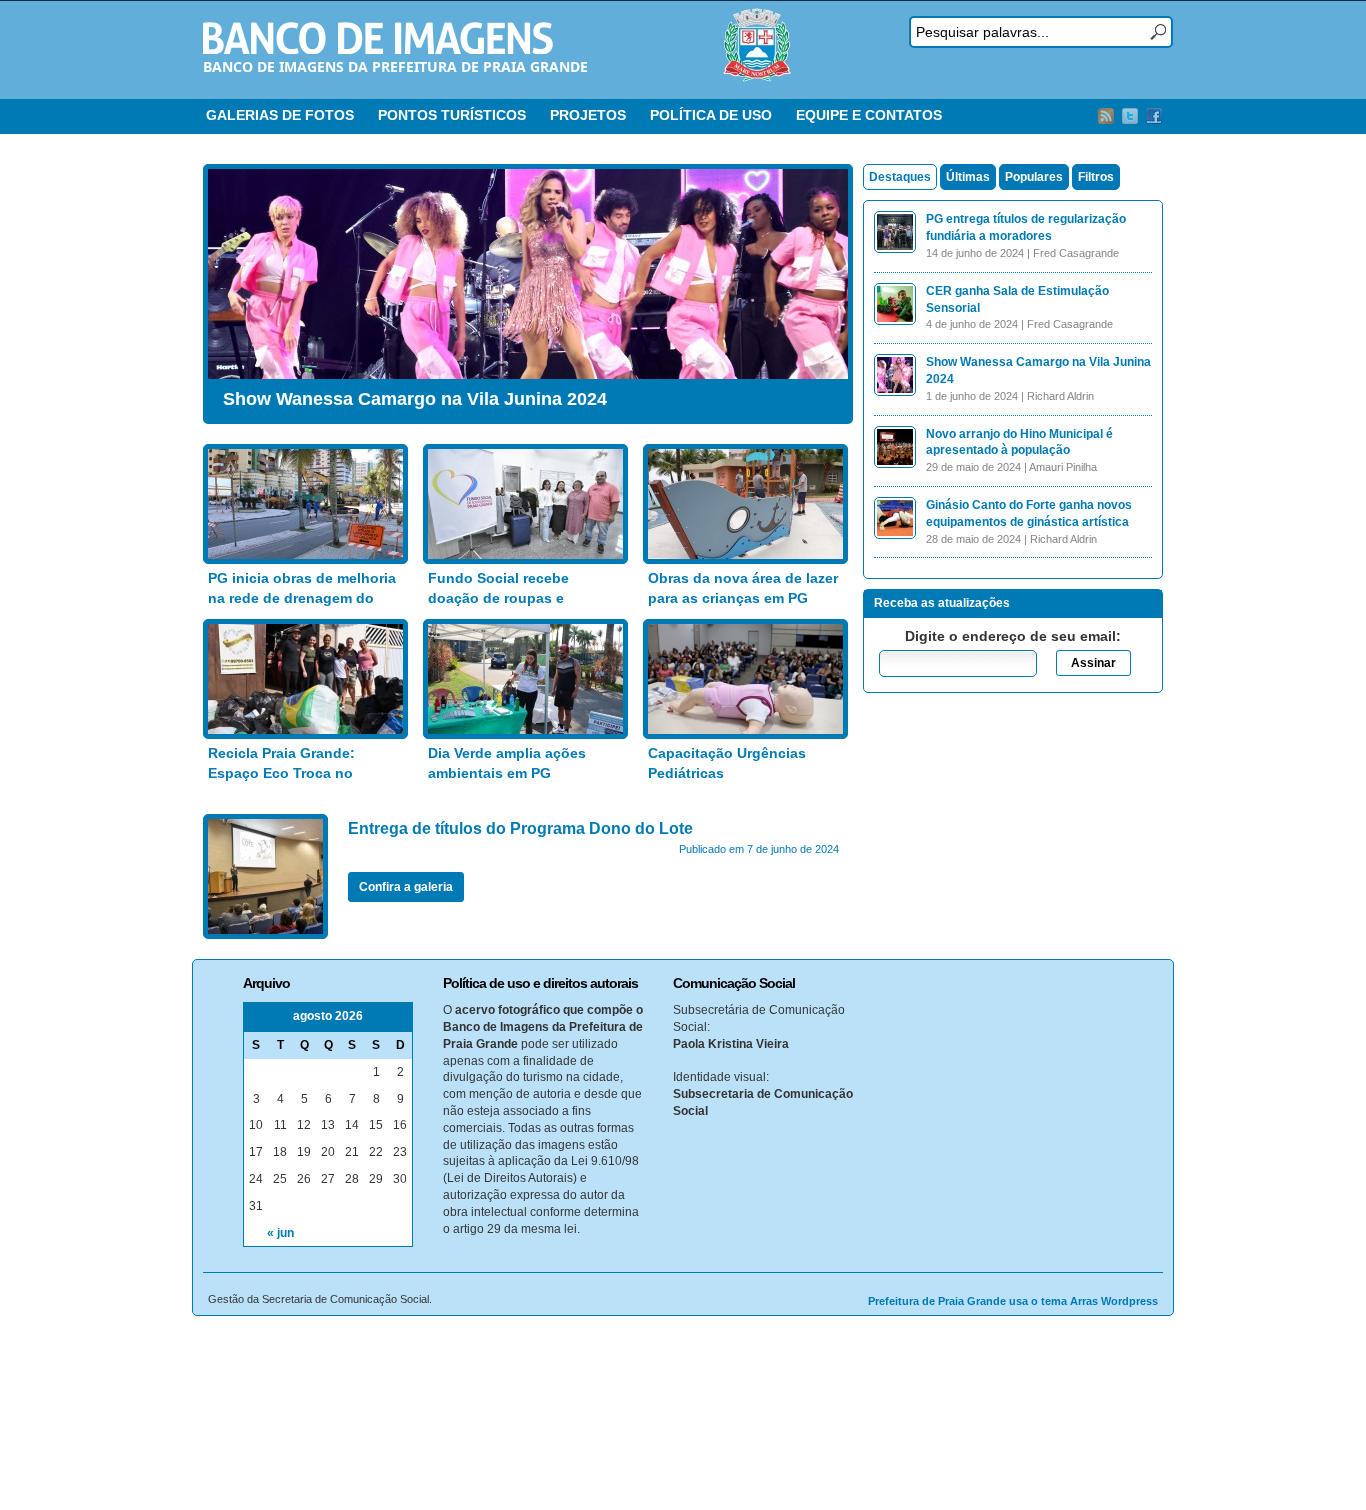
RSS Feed (1106, 116)
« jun (280, 1233)
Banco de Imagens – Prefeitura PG (378, 38)
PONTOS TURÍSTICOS (452, 115)
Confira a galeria (406, 887)
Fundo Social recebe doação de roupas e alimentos (498, 597)
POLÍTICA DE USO (711, 115)
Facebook (1154, 116)
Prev (228, 289)
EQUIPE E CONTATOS (869, 115)
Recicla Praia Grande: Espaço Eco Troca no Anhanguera (281, 772)
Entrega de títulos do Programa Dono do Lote (520, 828)
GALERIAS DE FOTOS (280, 115)
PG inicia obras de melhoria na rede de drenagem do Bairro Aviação (302, 597)
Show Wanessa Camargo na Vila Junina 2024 (415, 399)
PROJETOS (588, 115)
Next (828, 289)
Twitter (1130, 116)
